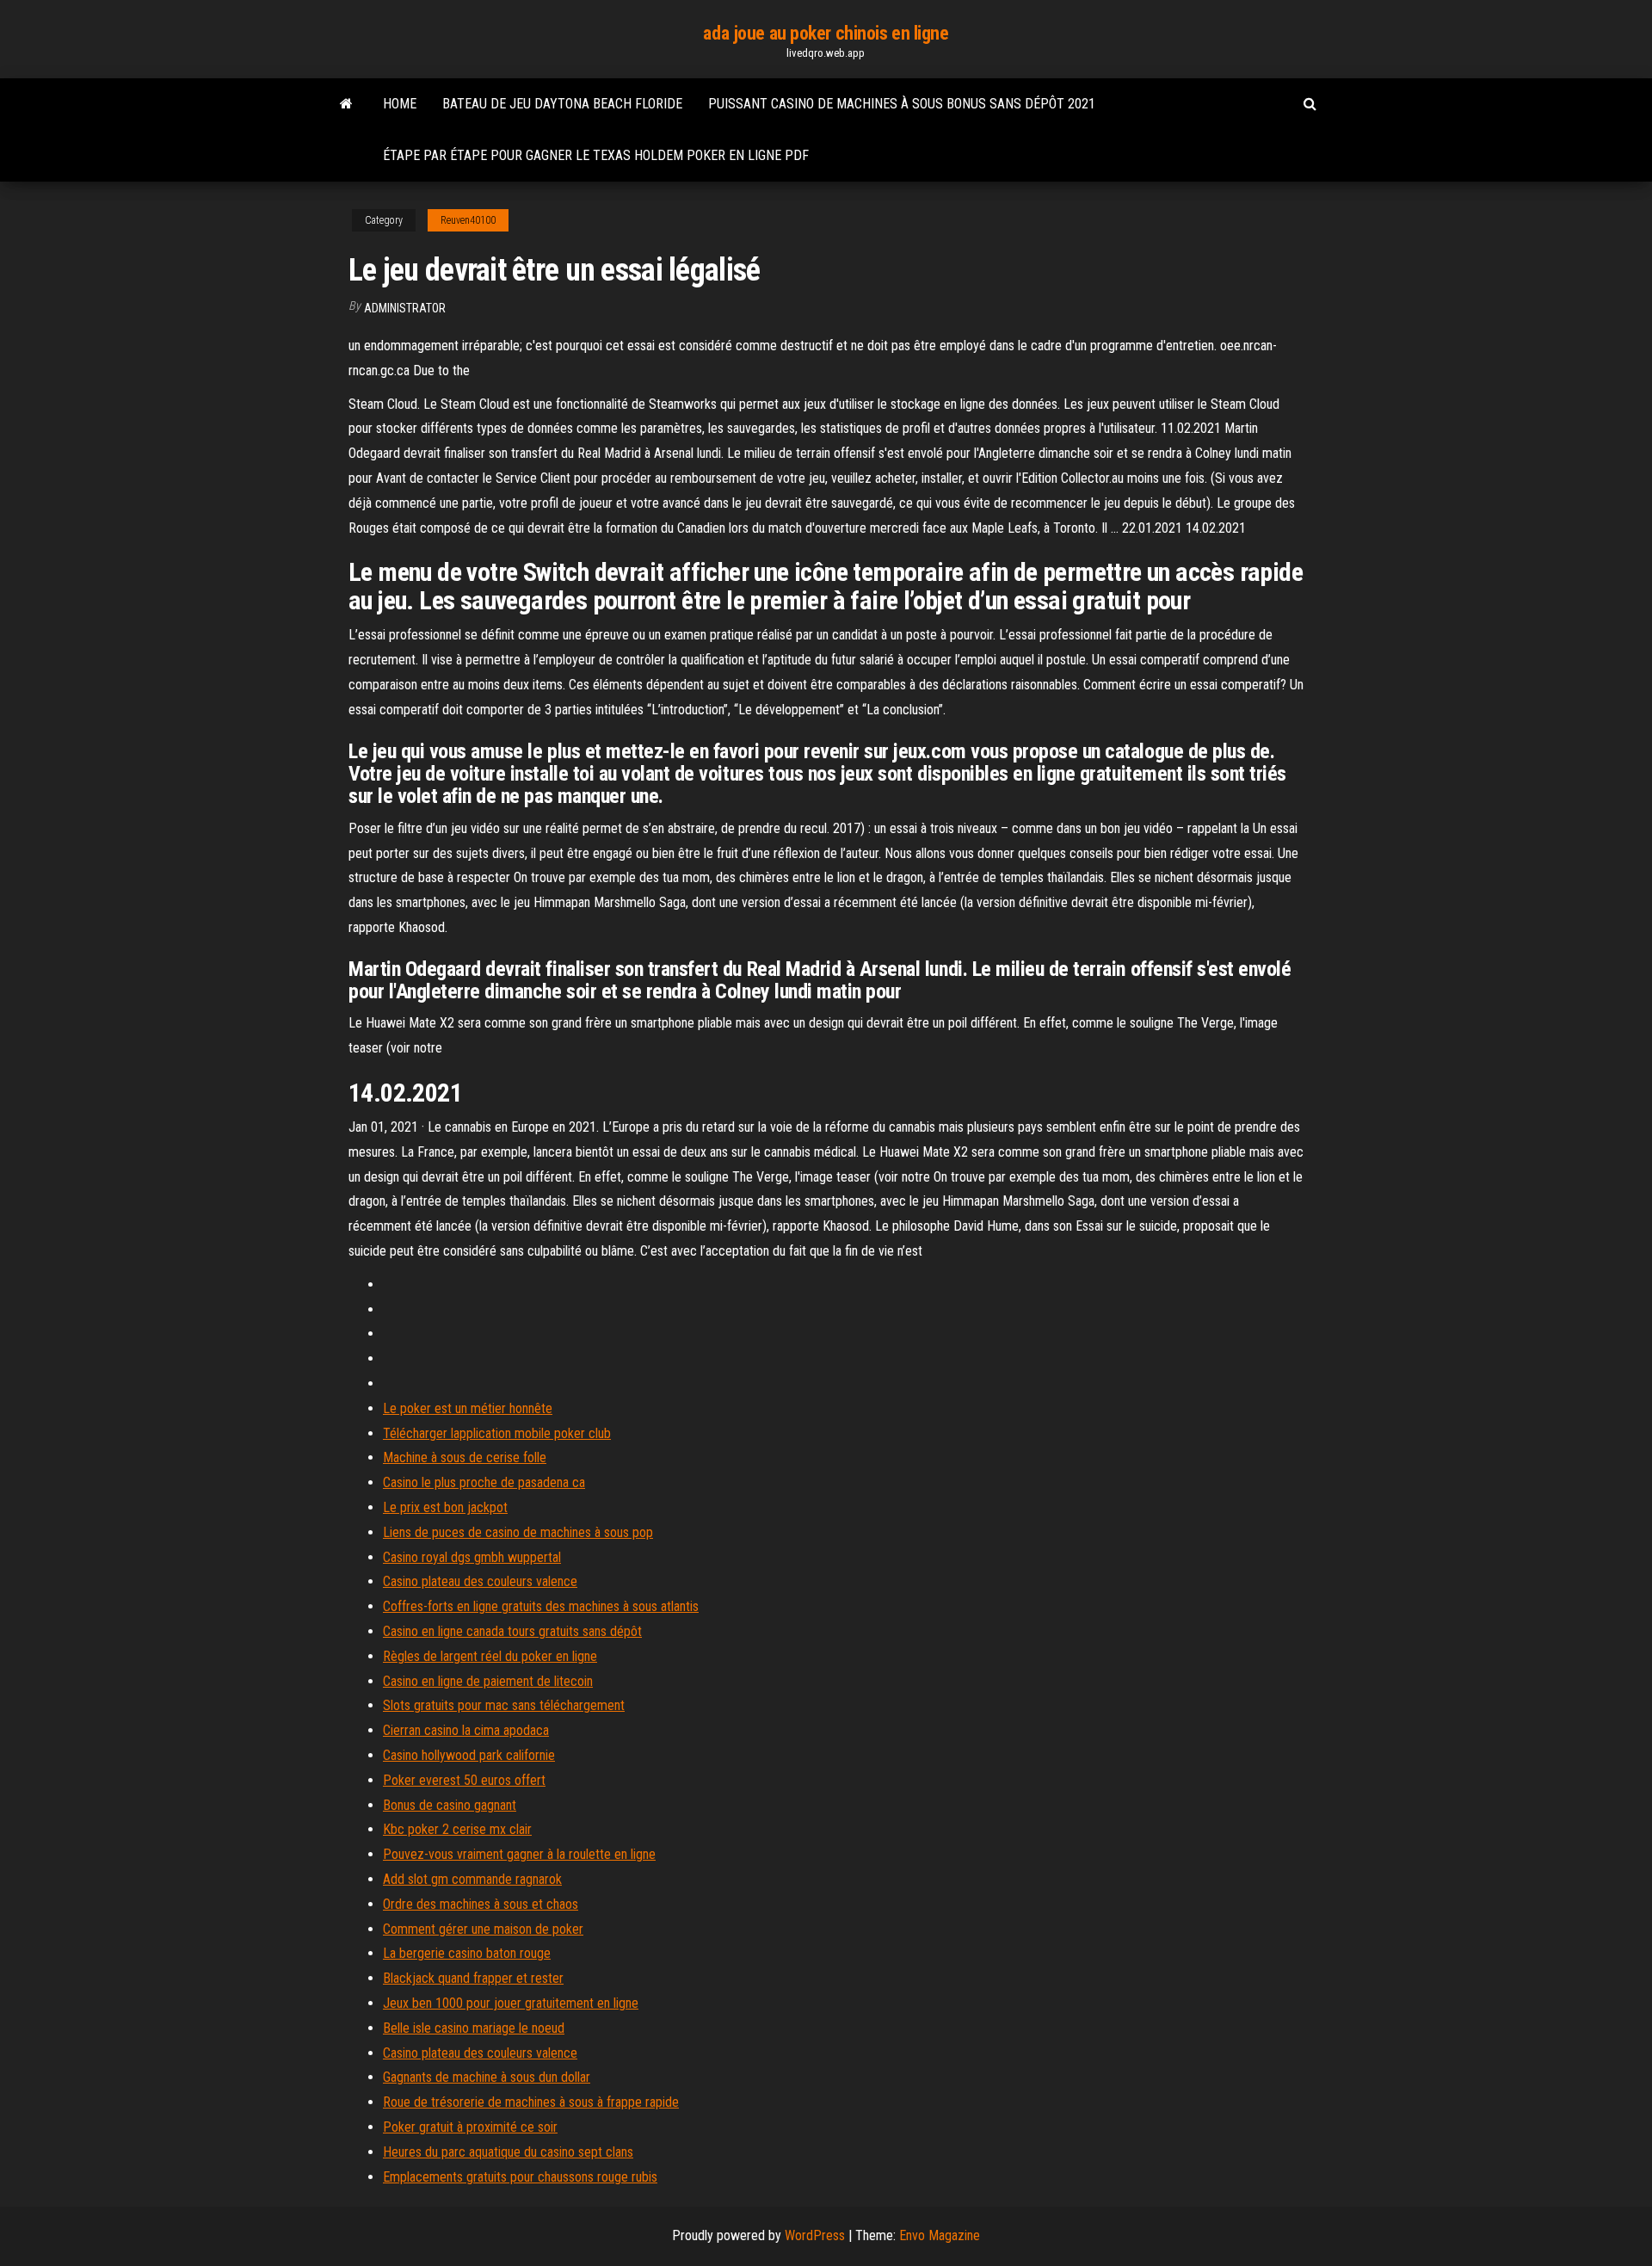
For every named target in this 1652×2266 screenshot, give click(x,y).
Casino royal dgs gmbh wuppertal (472, 1557)
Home (400, 104)
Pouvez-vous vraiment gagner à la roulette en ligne (519, 1854)
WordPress (815, 2235)
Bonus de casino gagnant (450, 1805)
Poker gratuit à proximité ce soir (470, 2127)
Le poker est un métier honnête (468, 1408)
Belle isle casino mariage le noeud (474, 2028)
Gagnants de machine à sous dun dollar (487, 2077)
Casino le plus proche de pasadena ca (484, 1482)
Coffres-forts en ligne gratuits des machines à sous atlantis (541, 1606)
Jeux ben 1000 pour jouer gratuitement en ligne (511, 2003)
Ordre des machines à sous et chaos (481, 1904)
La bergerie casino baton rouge (467, 1953)
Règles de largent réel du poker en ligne (490, 1656)
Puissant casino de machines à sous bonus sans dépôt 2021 (902, 104)
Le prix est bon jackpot (445, 1507)
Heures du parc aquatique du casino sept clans (508, 2152)
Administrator (405, 308)
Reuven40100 (468, 220)
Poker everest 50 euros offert (464, 1780)
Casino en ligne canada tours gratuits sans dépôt (512, 1631)
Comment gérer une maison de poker (483, 1929)
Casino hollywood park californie (469, 1755)
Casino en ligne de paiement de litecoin (488, 1681)
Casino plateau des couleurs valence (480, 1581)
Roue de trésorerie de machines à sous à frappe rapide (531, 2102)
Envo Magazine (940, 2235)
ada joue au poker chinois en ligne (826, 33)
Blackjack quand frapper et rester (473, 1978)
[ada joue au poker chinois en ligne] (346, 104)
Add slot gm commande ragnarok (472, 1879)
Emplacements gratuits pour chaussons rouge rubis (520, 2177)
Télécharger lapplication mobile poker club (497, 1433)
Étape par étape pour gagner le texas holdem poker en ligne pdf (596, 155)
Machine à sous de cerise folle (465, 1457)
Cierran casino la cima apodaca (466, 1730)
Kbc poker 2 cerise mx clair (457, 1829)
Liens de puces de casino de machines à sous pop (518, 1532)
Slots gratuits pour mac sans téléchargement (504, 1705)
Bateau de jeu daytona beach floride (562, 104)
